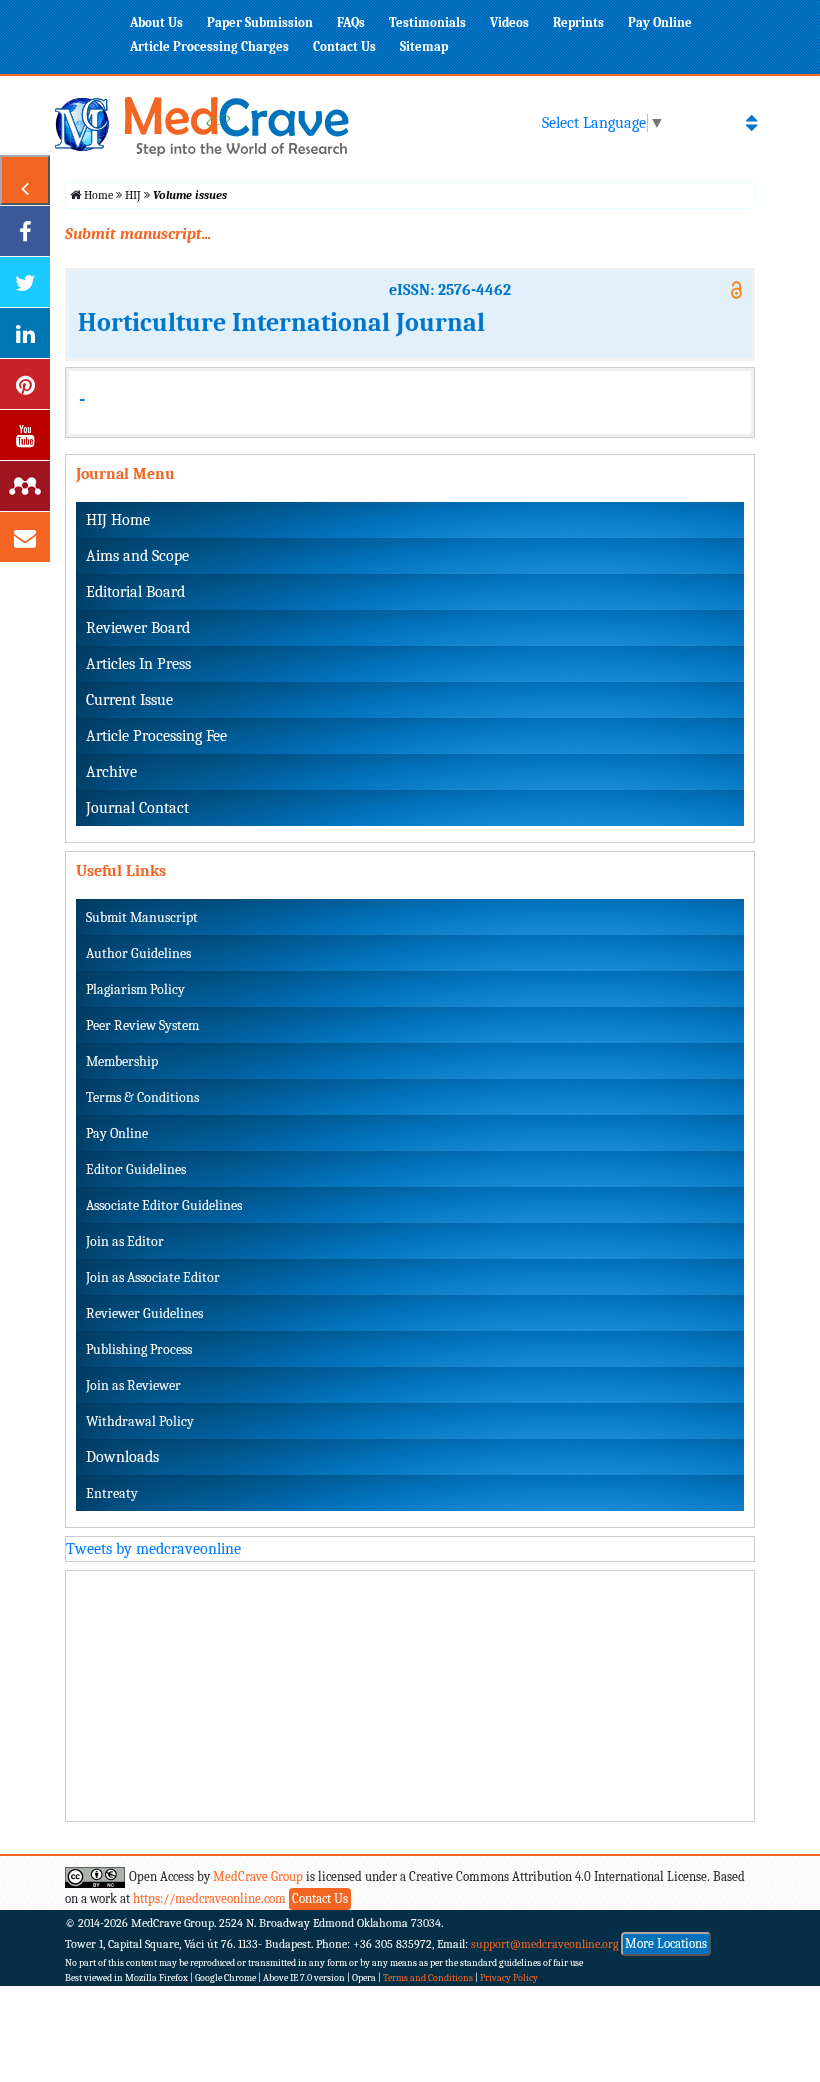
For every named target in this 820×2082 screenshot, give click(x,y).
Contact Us (344, 46)
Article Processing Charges (209, 46)
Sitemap (424, 46)
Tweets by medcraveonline (153, 1549)
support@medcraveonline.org (545, 1944)
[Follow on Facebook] (25, 231)
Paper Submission (260, 22)
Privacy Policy (509, 1978)
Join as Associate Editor (153, 1277)
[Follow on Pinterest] (25, 384)
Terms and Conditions (428, 1978)
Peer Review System (142, 1025)
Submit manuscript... (138, 234)
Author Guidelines (138, 953)
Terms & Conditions (142, 1097)
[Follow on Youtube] (25, 435)
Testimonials (427, 22)
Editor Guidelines (136, 1169)
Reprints (578, 22)
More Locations (666, 1943)
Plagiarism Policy (135, 989)
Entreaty (112, 1493)
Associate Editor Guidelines (164, 1205)
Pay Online (660, 22)
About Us (156, 22)
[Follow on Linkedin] (25, 333)
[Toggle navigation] (751, 123)
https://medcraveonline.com (211, 1898)
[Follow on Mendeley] (25, 486)
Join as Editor (125, 1241)
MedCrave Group (258, 1876)
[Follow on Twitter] (25, 282)
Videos (509, 22)
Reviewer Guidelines (144, 1313)
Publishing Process (139, 1349)
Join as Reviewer (133, 1385)
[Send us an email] (25, 537)
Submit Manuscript (142, 917)
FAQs (351, 22)
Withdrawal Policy (140, 1421)
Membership (122, 1061)
